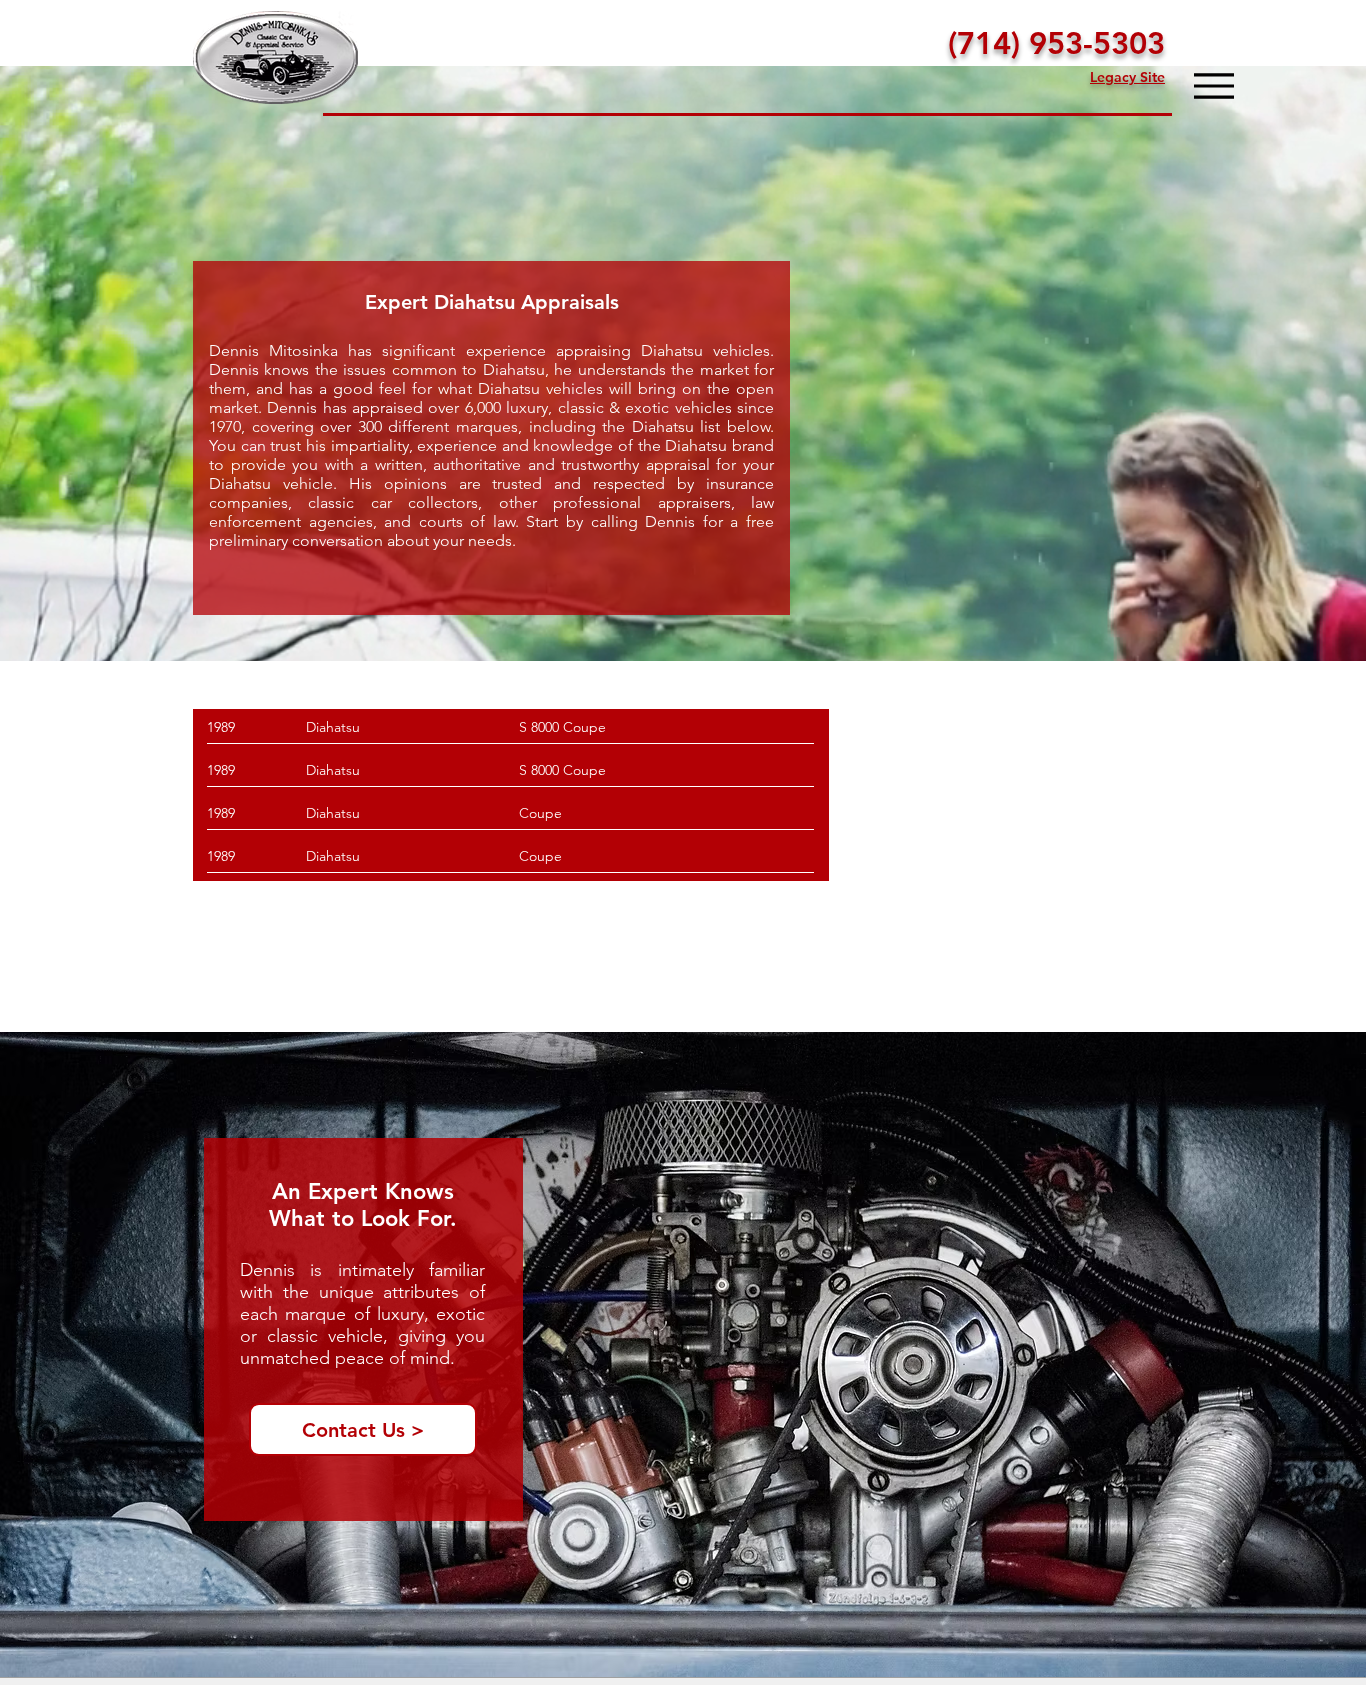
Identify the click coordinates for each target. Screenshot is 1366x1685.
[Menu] (1213, 85)
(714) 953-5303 (1056, 43)
